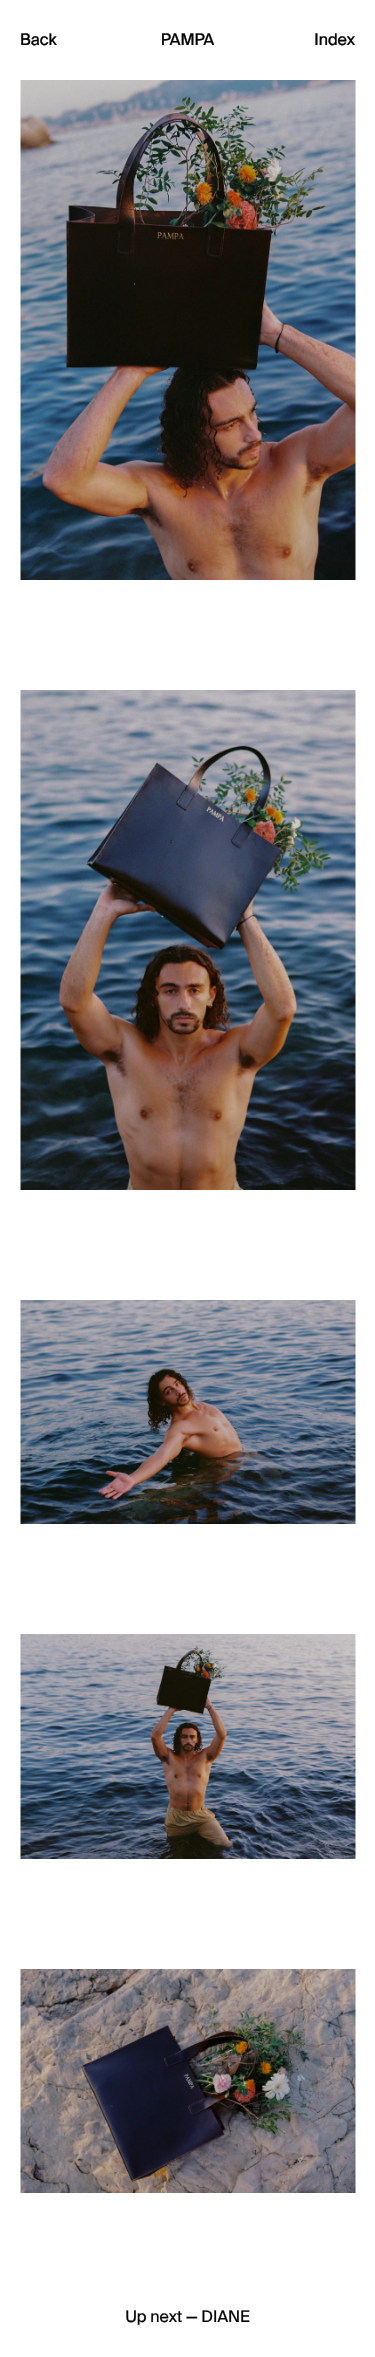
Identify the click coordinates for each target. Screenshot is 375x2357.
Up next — (187, 2317)
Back (38, 40)
